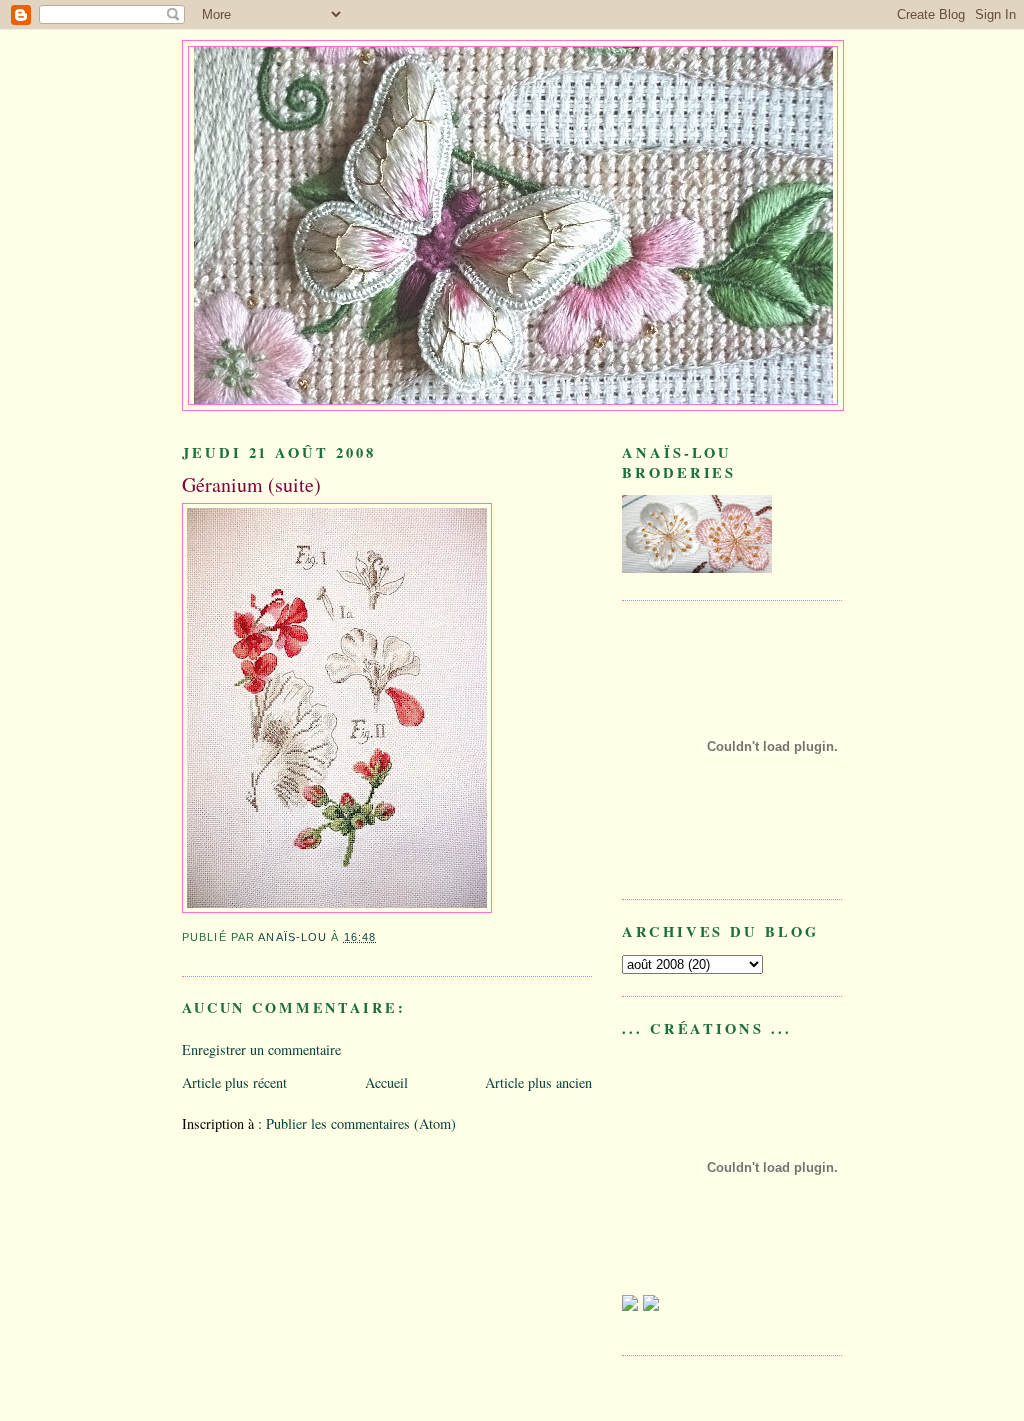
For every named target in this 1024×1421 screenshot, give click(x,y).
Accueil (386, 1082)
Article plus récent (234, 1082)
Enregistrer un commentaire (261, 1049)
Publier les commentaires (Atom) (361, 1123)
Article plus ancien (538, 1082)
